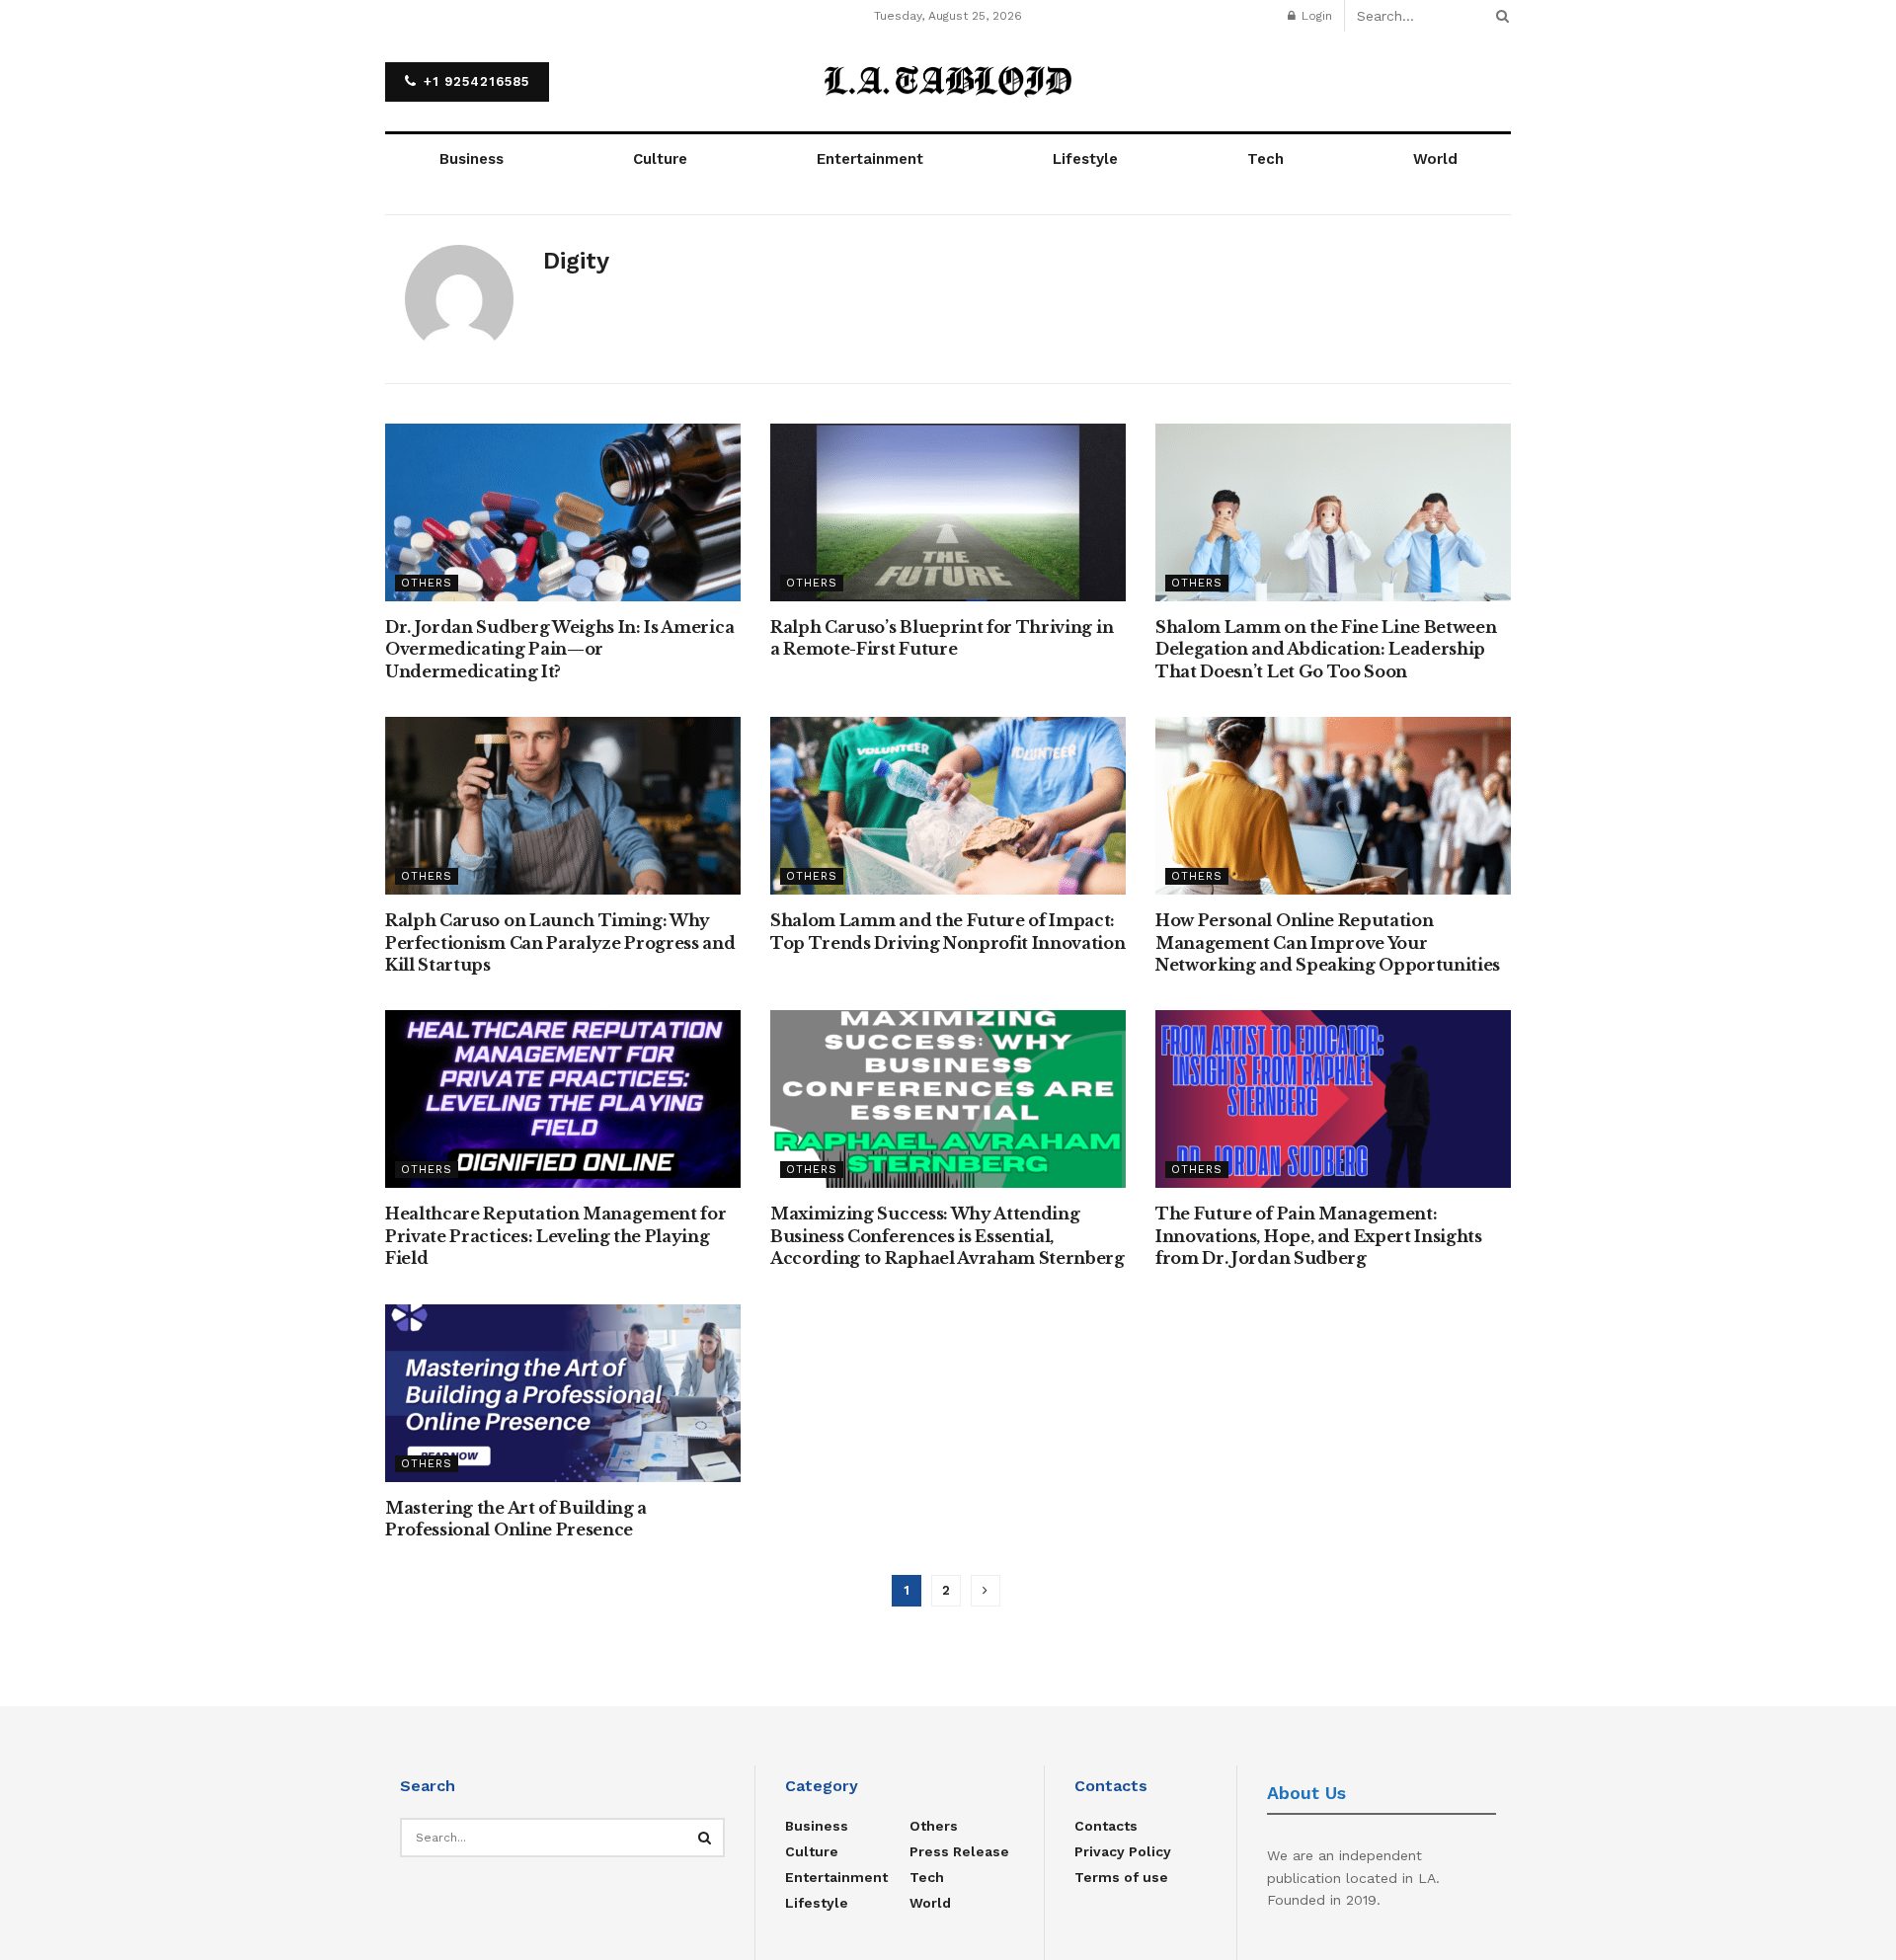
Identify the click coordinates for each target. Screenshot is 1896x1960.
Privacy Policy (1123, 1851)
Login (1315, 16)
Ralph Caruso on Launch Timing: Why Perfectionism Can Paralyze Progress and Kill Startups (560, 942)
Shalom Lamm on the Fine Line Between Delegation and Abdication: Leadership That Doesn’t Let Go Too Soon (1326, 649)
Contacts (1106, 1826)
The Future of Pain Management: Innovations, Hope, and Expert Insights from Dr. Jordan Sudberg (1319, 1236)
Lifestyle (1085, 159)
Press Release (959, 1851)
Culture (660, 159)
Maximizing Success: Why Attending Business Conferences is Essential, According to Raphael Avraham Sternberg (948, 1236)
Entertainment (870, 159)
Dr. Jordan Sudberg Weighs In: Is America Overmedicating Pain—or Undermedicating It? (559, 649)
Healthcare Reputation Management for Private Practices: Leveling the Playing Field (555, 1236)
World (1435, 159)
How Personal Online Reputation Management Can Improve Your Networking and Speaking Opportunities (1328, 942)
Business (472, 159)
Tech (1265, 159)
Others (427, 583)
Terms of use (1121, 1877)
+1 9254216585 (474, 81)
